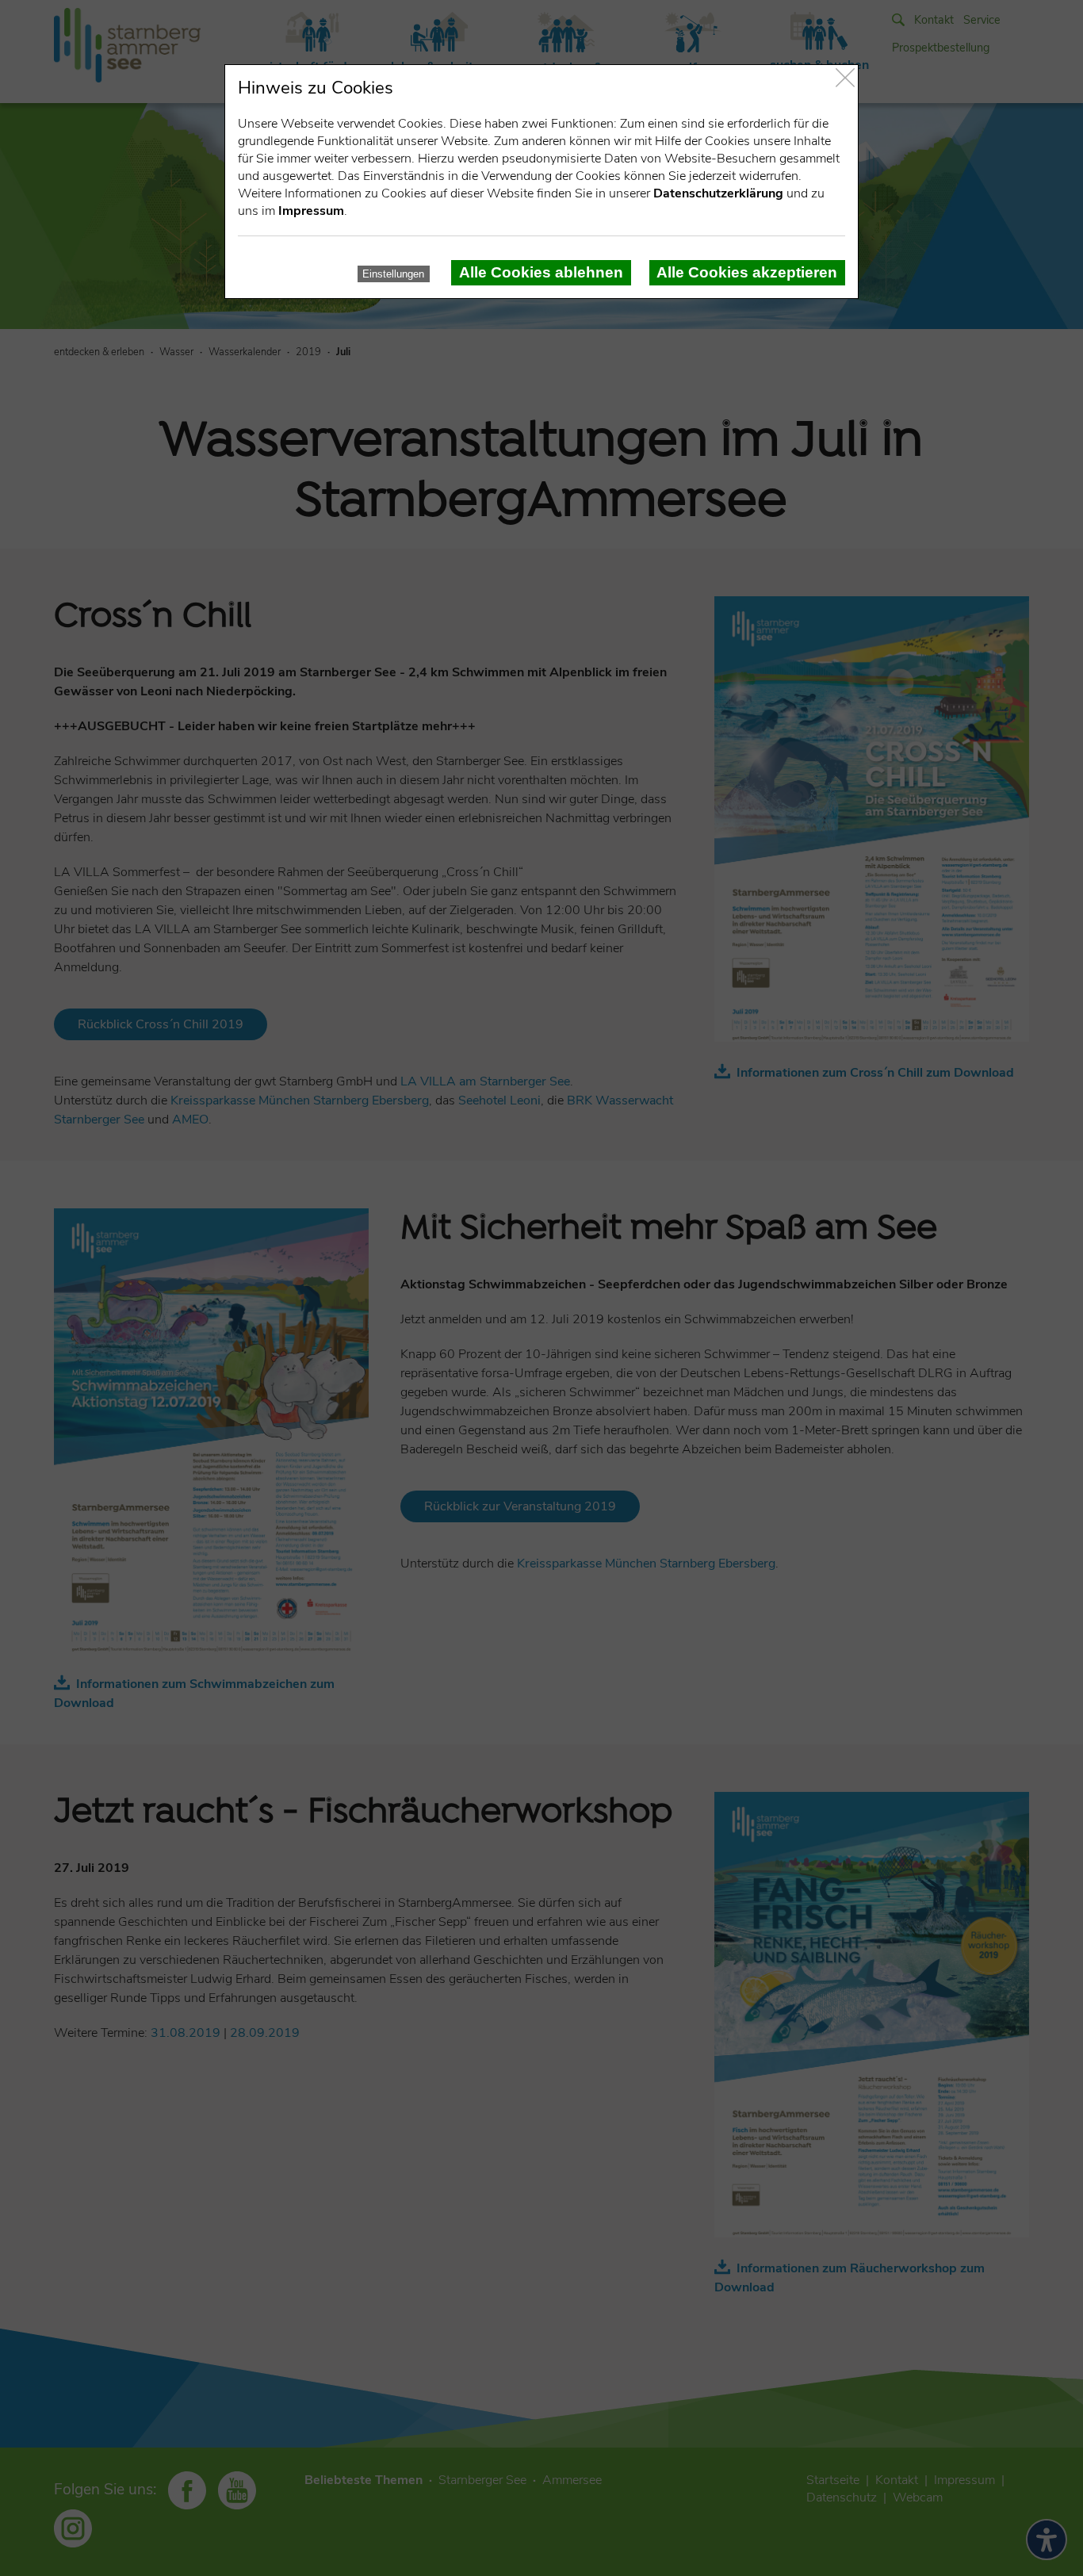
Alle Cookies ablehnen (541, 272)
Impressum (311, 211)
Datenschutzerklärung (718, 193)
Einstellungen (393, 274)
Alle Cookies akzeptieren (747, 272)
